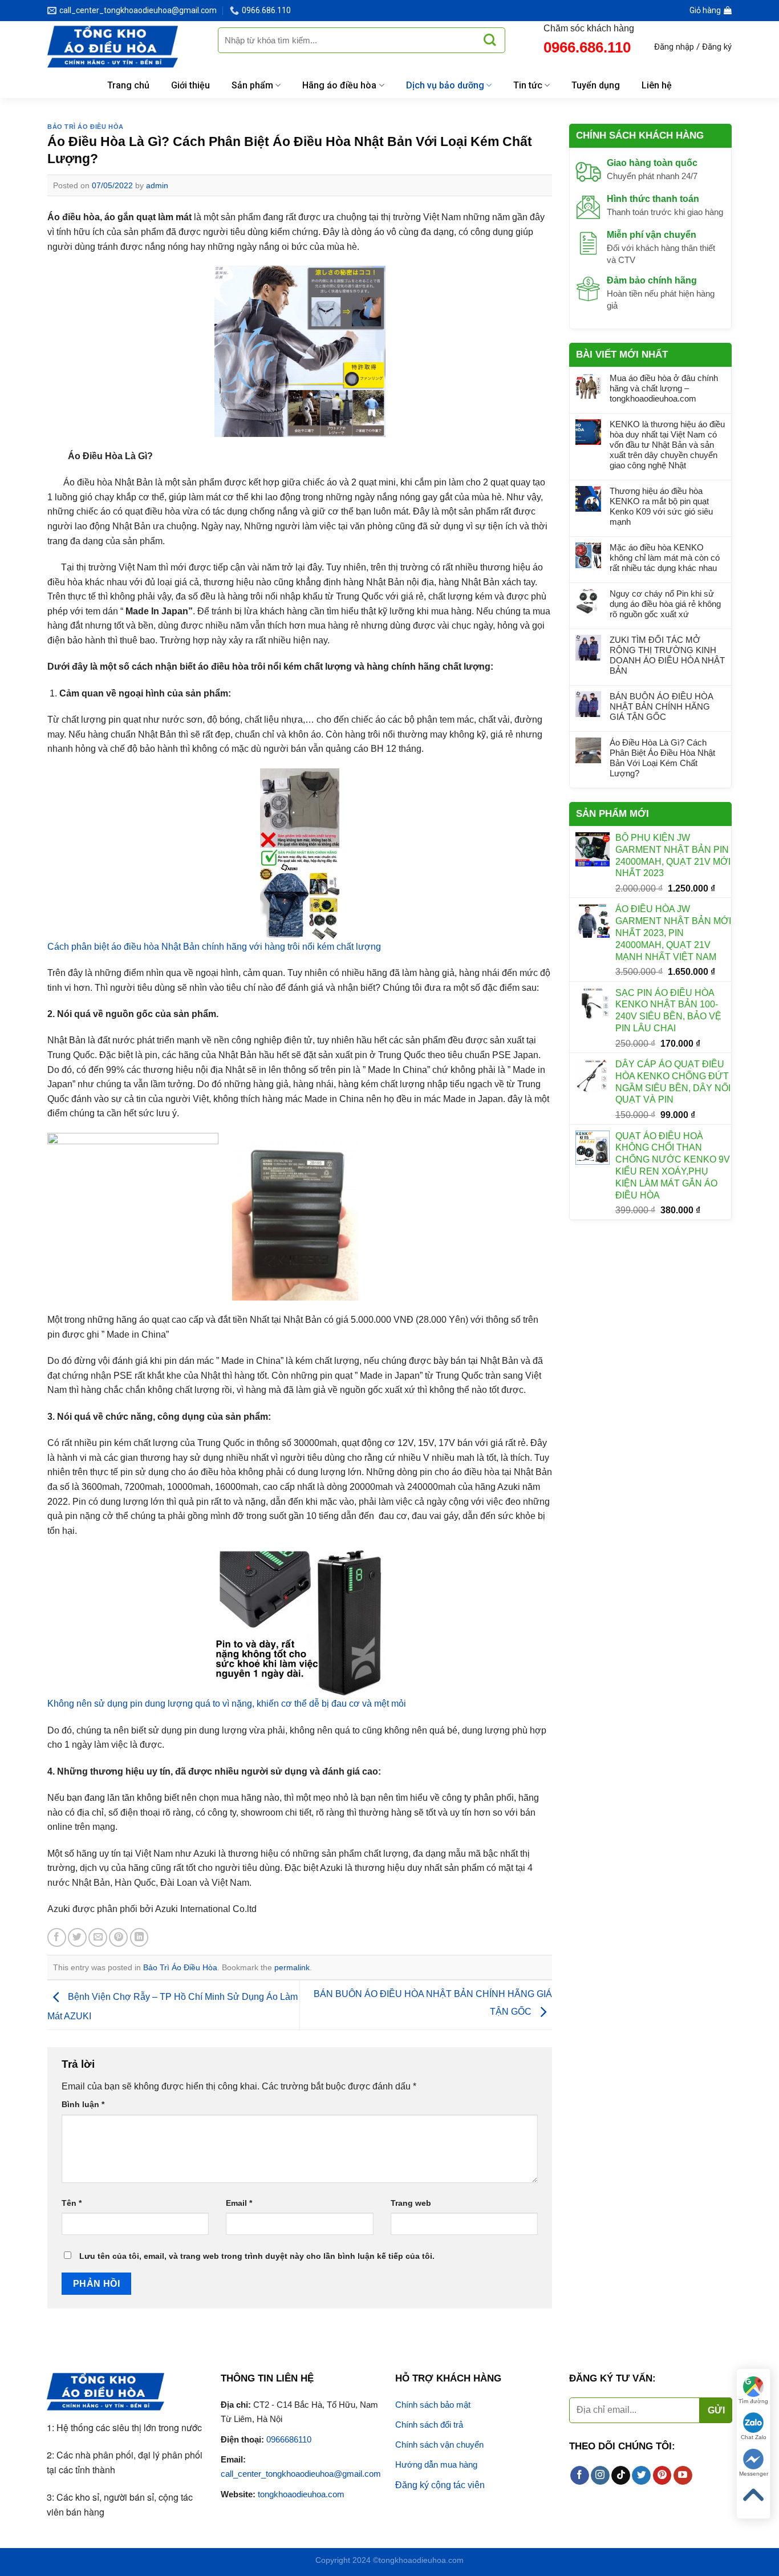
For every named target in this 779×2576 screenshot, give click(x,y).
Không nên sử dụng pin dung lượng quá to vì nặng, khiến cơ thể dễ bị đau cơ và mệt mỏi (227, 1704)
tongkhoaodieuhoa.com (301, 2494)
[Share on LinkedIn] (139, 1937)
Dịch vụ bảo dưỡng (445, 85)
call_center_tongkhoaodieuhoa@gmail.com (301, 2474)
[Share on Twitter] (77, 1937)
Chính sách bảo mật (433, 2405)
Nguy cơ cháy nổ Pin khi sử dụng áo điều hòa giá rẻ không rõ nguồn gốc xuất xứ (665, 604)
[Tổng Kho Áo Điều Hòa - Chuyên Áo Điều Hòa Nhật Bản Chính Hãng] (124, 47)
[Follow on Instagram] (600, 2476)
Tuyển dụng (596, 85)
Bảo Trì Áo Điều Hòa (86, 127)
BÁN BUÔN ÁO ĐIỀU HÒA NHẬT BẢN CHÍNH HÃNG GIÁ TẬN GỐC (661, 706)
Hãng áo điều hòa (339, 85)
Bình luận (83, 2104)
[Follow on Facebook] (580, 2476)
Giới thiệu (190, 85)
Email (239, 2203)
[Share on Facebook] (57, 1937)
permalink (292, 1967)
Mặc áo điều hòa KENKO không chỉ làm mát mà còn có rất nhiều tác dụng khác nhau (665, 558)
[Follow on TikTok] (621, 2476)
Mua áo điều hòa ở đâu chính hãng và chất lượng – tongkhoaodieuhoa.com (664, 388)
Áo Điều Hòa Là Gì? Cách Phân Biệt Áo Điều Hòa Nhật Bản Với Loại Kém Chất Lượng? (662, 758)
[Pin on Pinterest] (118, 1937)
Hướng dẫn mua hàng (436, 2464)
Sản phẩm (252, 85)
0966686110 (289, 2439)
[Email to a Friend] (98, 1937)
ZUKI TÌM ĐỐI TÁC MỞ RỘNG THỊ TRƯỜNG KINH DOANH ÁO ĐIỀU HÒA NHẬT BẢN (667, 655)
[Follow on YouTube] (683, 2476)
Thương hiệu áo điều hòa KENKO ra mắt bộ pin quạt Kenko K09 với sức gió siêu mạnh (661, 506)
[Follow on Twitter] (641, 2476)
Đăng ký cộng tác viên (440, 2485)
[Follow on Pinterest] (662, 2476)
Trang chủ (128, 85)
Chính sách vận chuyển (439, 2445)
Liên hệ (657, 85)
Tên (72, 2203)
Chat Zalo (754, 2437)
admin (157, 185)
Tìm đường (753, 2401)
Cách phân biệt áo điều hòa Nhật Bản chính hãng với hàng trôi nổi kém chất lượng (214, 947)
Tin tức (528, 85)
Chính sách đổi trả (429, 2425)
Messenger (754, 2474)
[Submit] (490, 40)
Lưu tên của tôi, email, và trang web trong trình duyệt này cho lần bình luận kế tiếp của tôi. (257, 2256)
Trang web (411, 2203)
